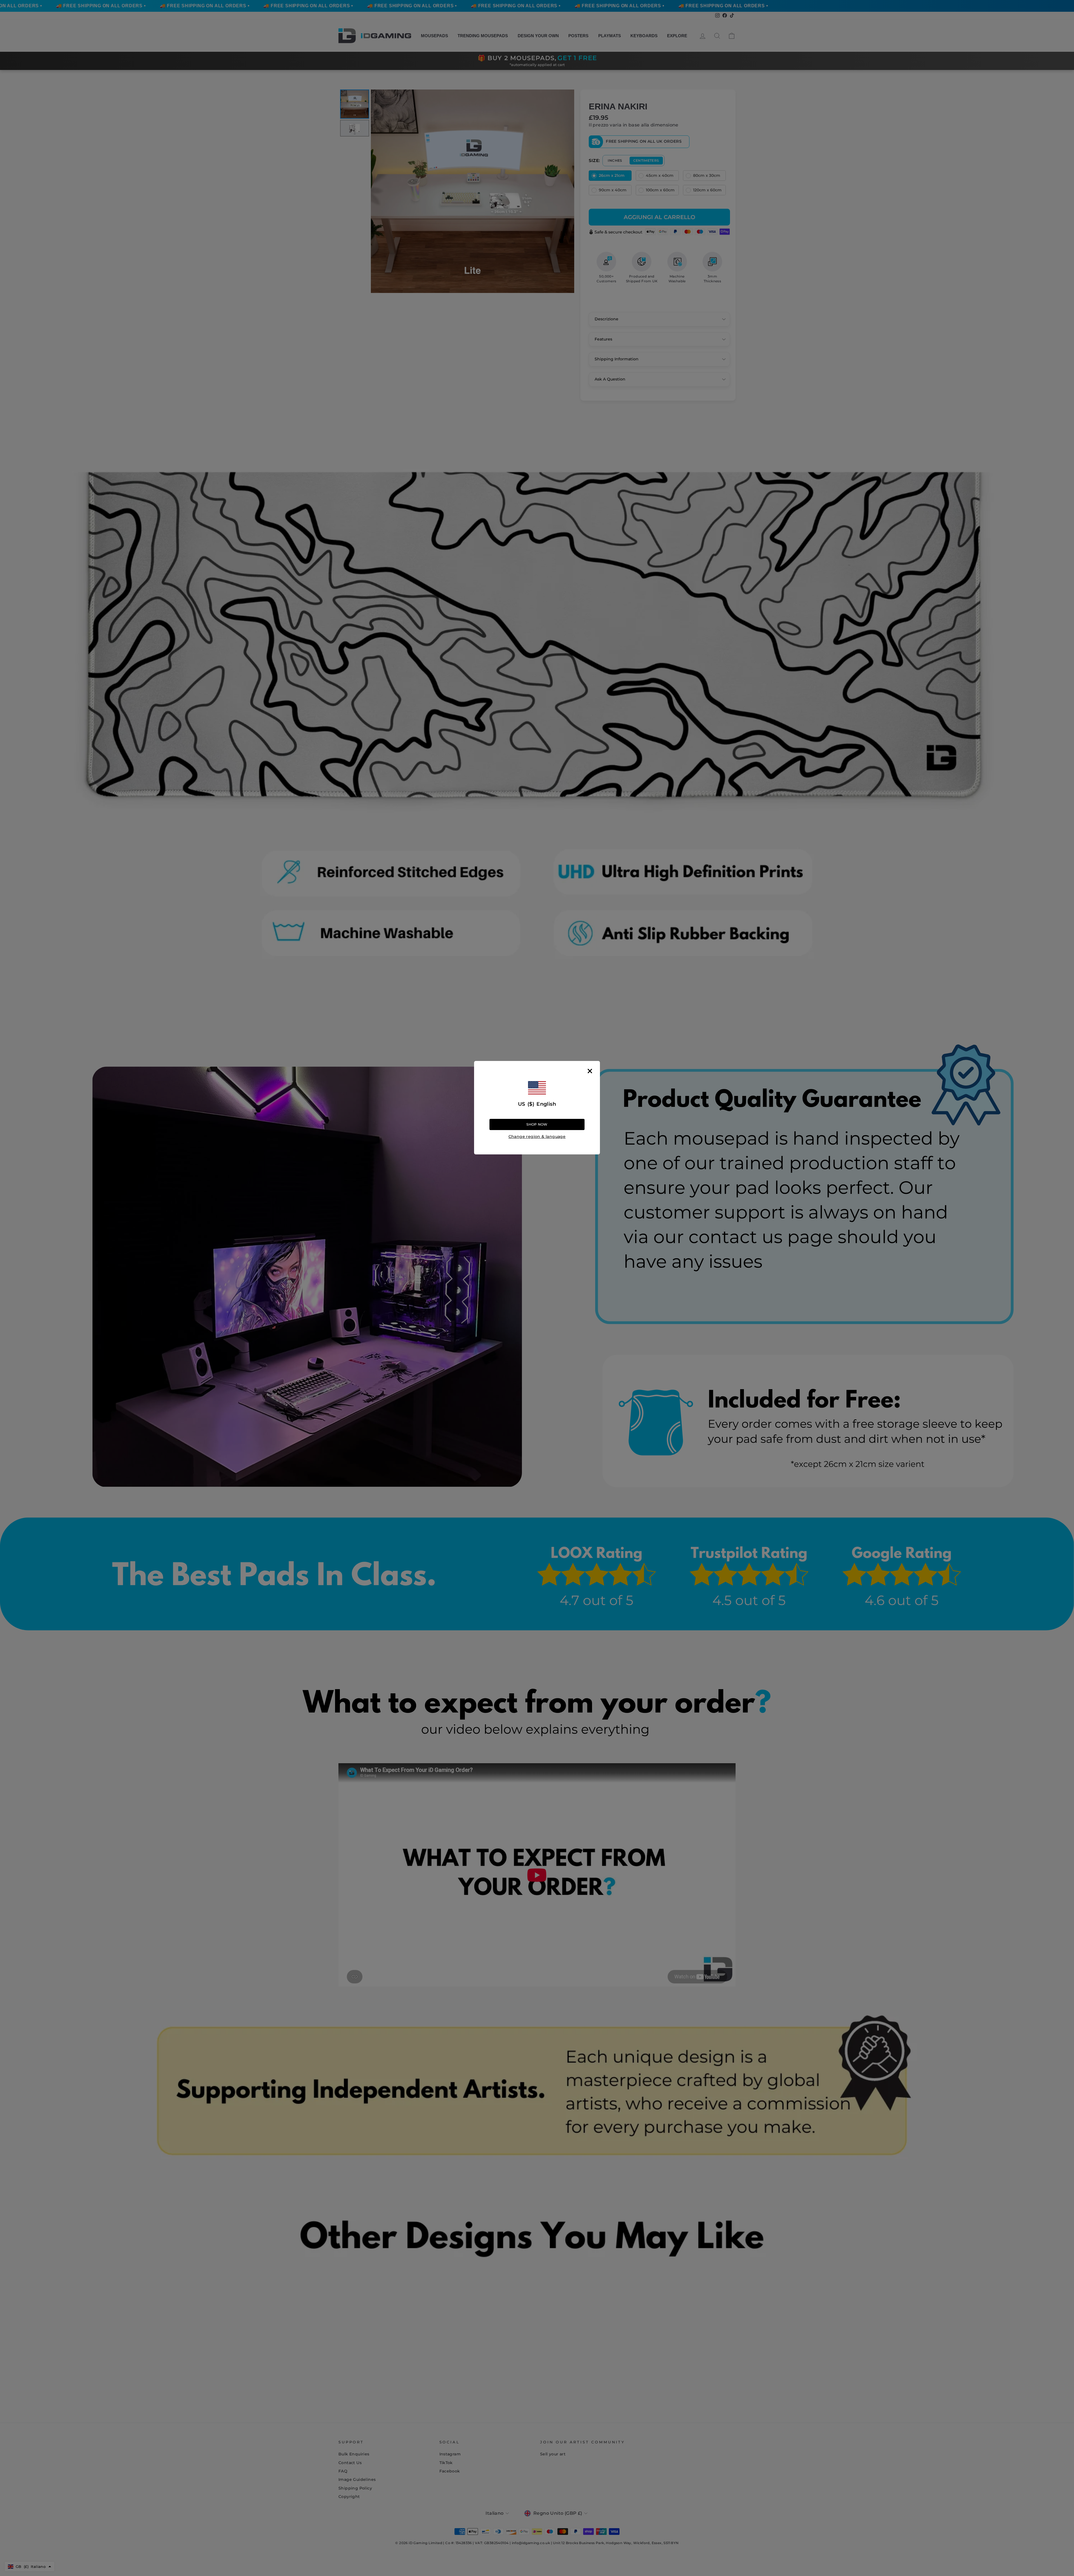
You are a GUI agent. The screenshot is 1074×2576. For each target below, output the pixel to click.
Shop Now (537, 1125)
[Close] (590, 1071)
